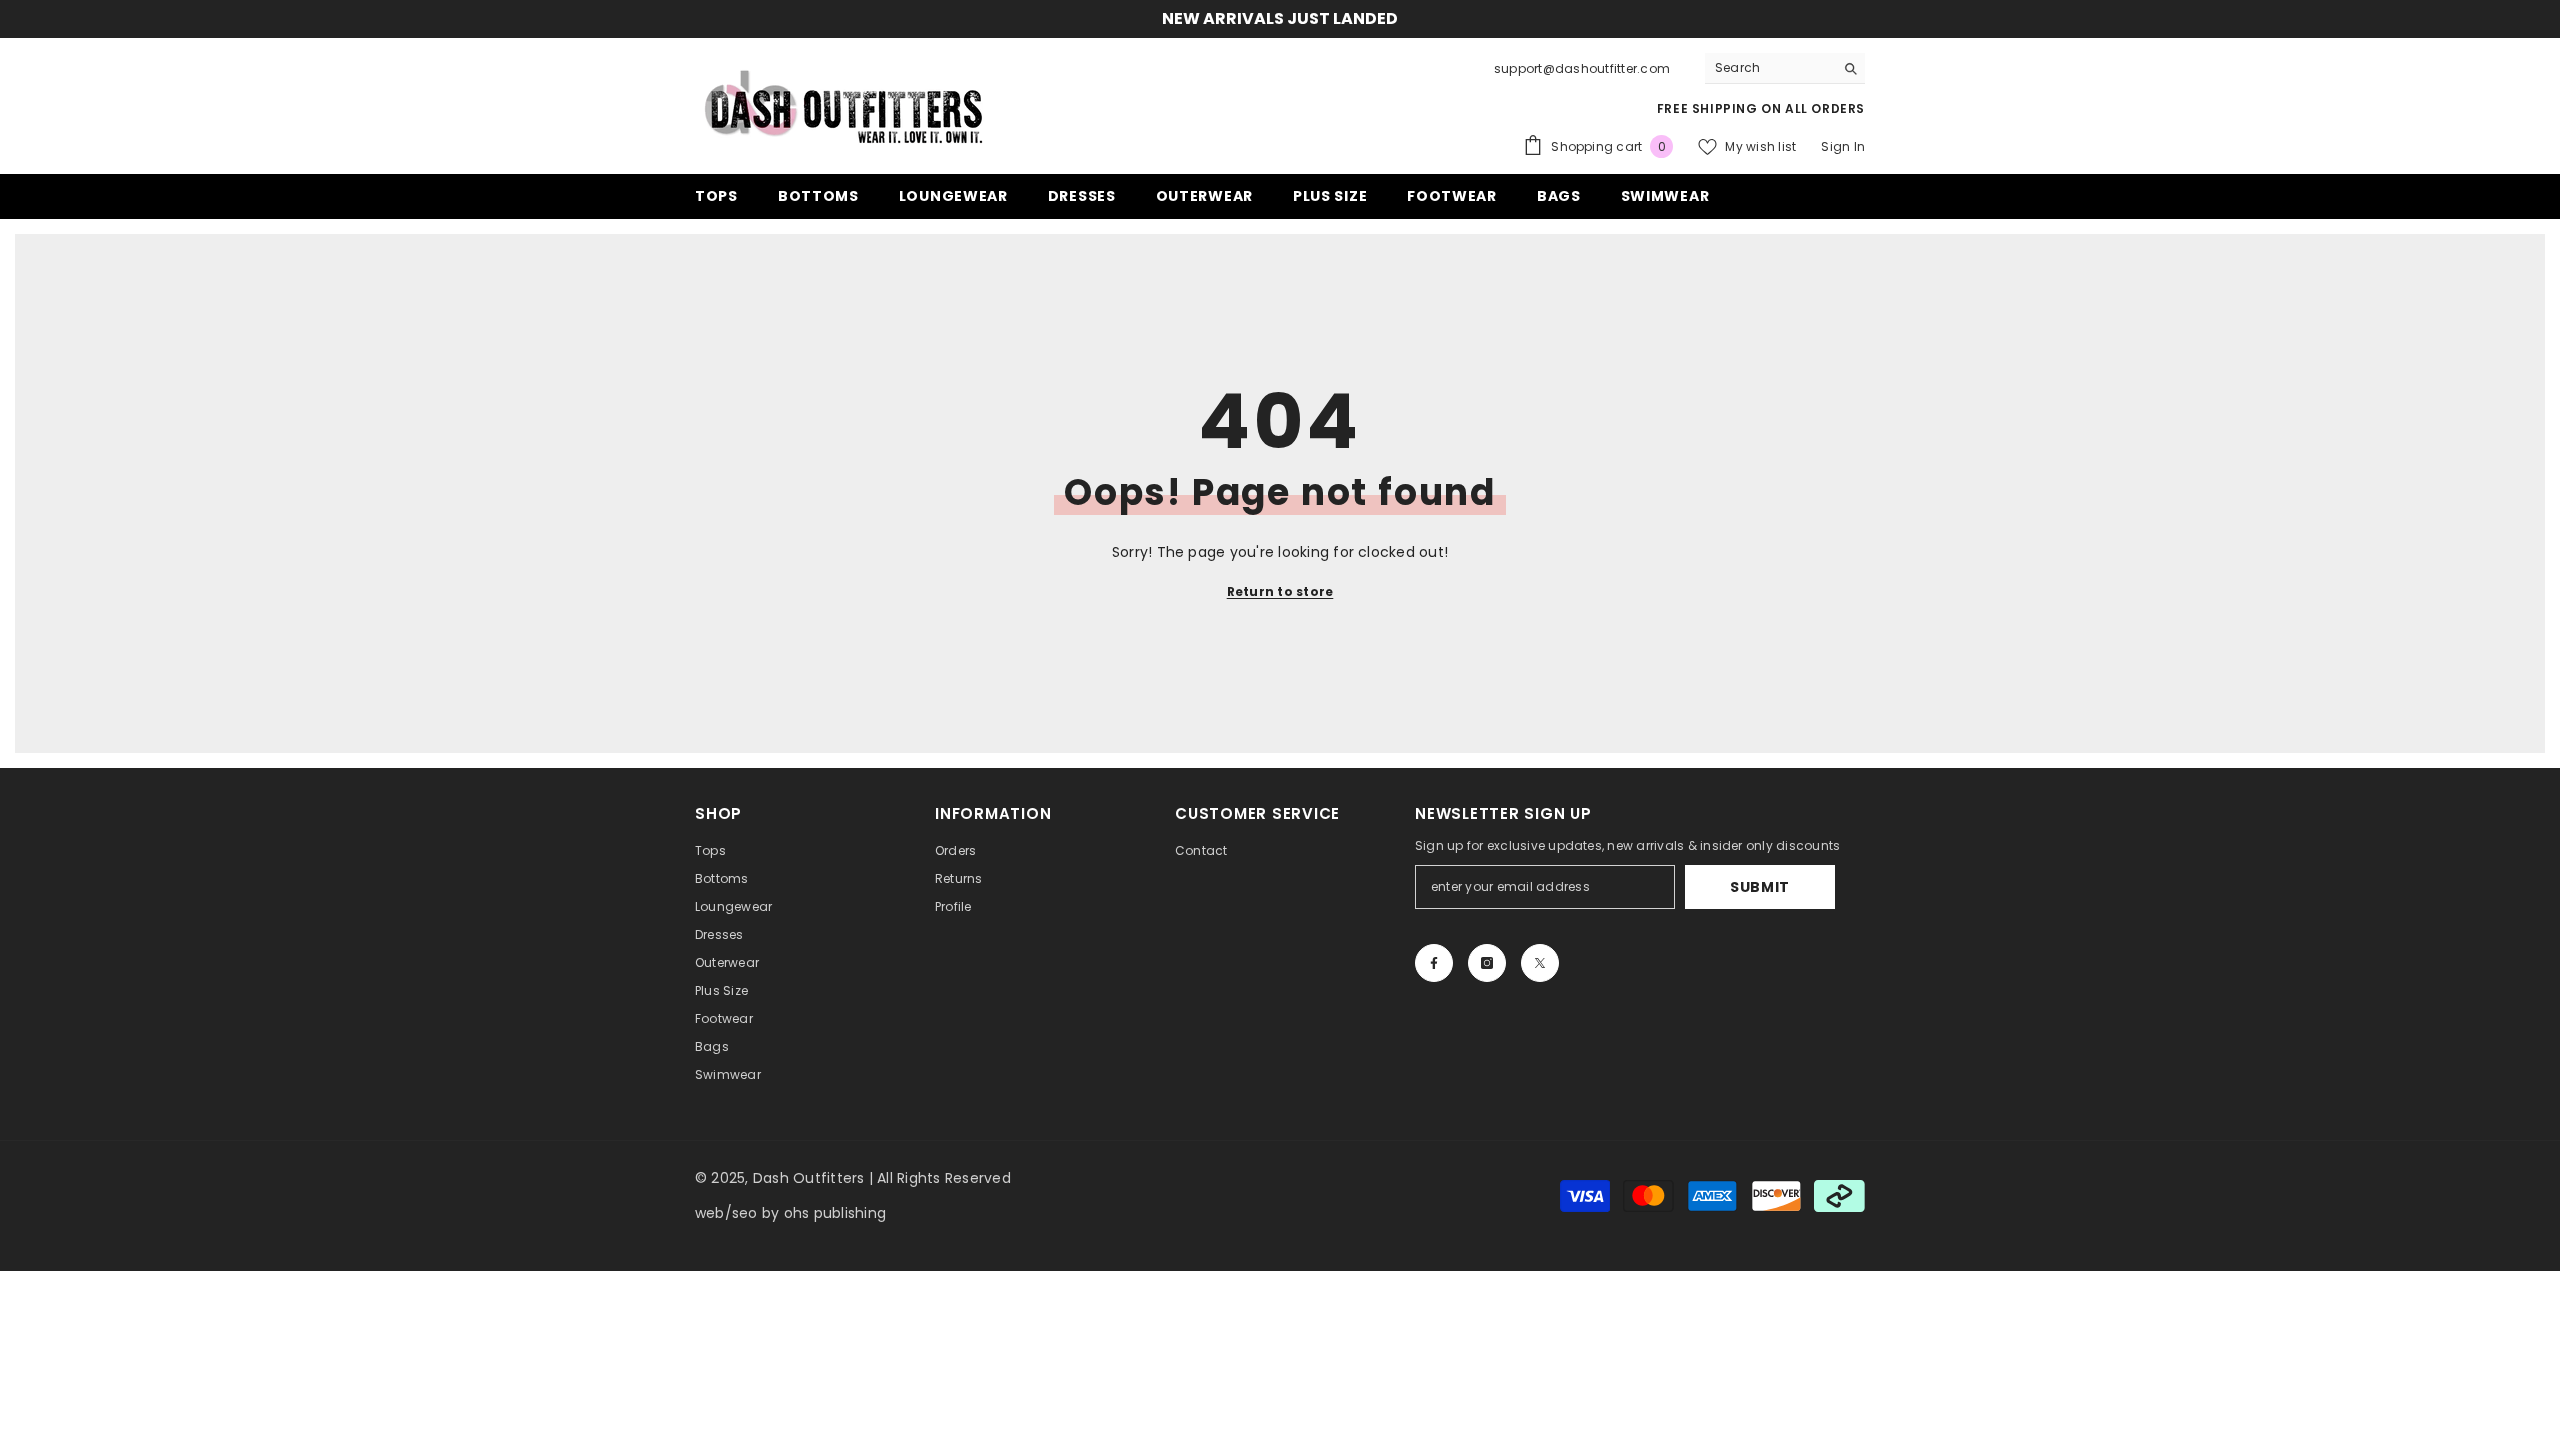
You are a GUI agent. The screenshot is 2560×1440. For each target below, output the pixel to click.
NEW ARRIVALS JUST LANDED (1280, 18)
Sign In (1843, 146)
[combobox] (1769, 68)
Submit (1760, 887)
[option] (1280, 19)
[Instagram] (1487, 963)
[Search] (1785, 68)
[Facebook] (1434, 963)
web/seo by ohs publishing (790, 1213)
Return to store (1280, 591)
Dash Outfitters (809, 1178)
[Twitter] (1540, 963)
